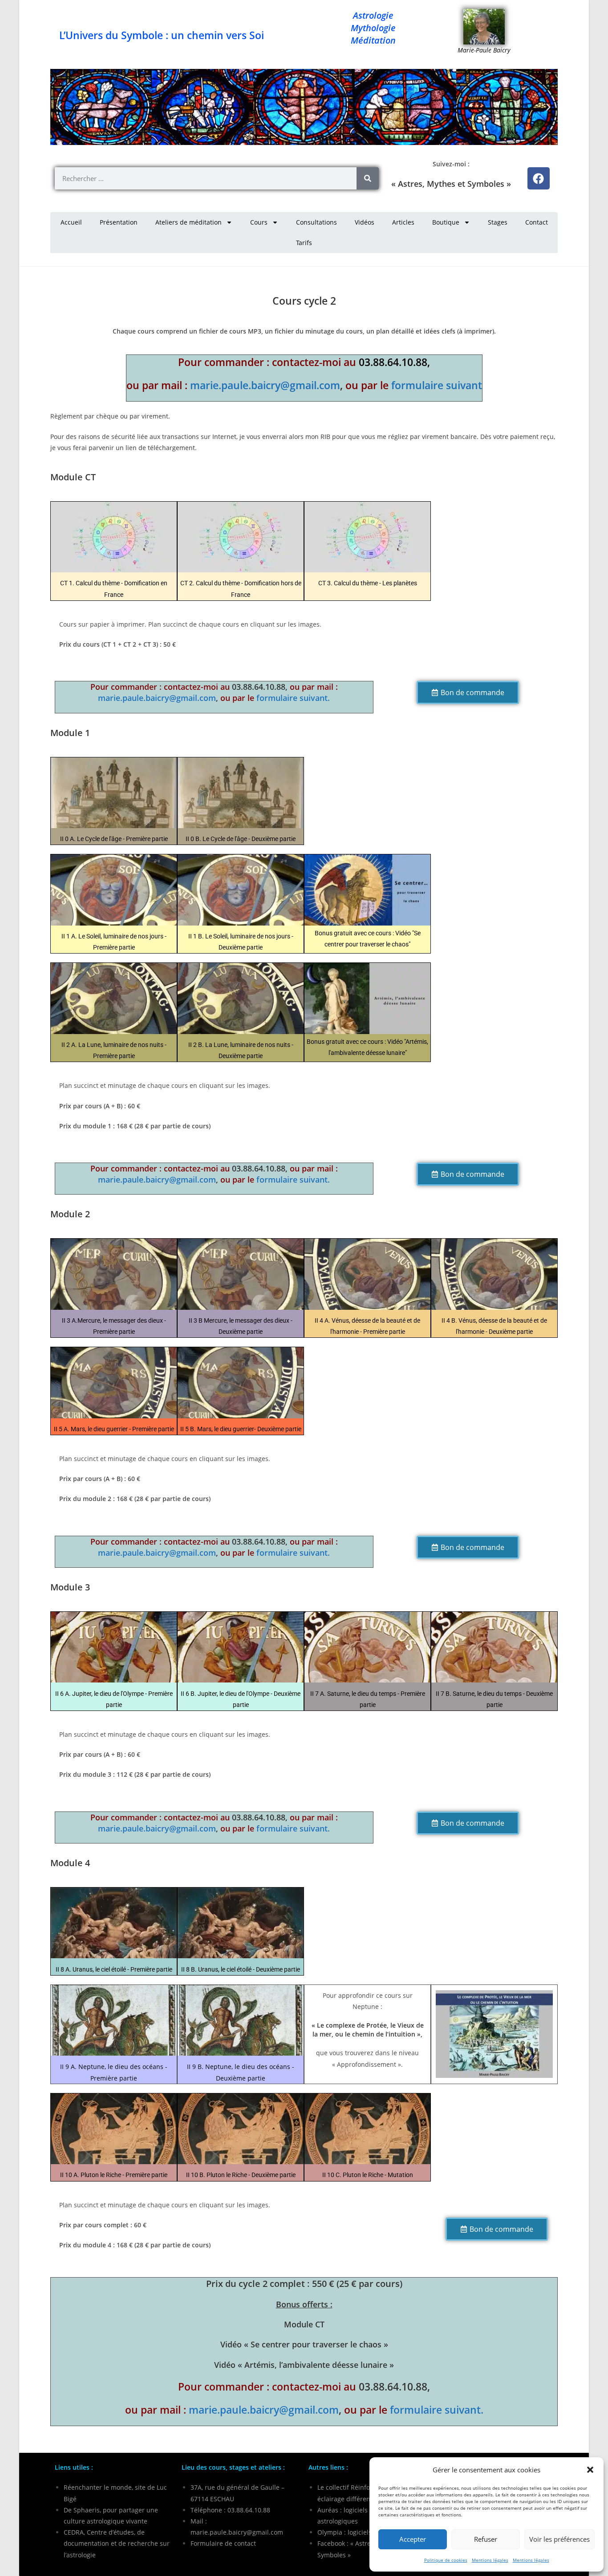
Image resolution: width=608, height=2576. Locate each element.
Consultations (316, 222)
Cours (259, 222)
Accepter (413, 2539)
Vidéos (365, 222)
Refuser (486, 2539)
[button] (590, 2470)
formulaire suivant (437, 385)
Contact (537, 222)
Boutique (446, 222)
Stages (498, 222)
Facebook (332, 2543)
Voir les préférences (559, 2539)
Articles (403, 222)
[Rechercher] (368, 178)
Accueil (71, 222)
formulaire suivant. (293, 698)
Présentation (119, 222)
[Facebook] (539, 178)
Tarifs (304, 243)
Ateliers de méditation (188, 222)
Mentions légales (490, 2560)
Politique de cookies (446, 2560)
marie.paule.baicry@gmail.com (265, 385)
